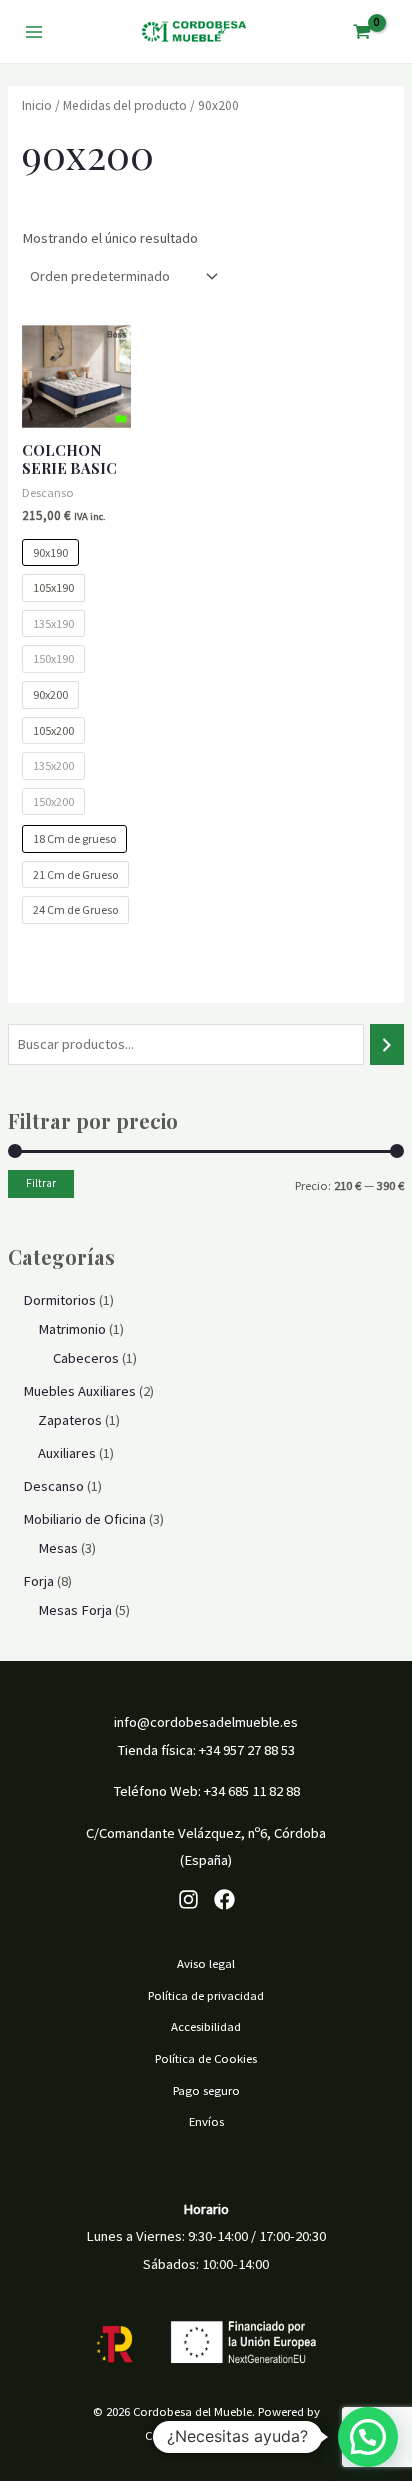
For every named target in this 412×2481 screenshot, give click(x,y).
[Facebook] (224, 1899)
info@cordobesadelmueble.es (206, 1722)
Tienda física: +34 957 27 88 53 (206, 1750)
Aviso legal (206, 1963)
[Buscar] (387, 1044)
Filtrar (41, 1183)
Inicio (37, 105)
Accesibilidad (206, 2026)
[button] (368, 2437)
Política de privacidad (206, 1995)
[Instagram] (188, 1899)
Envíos (206, 2121)
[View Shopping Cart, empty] (362, 31)
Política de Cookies (206, 2058)
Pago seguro (206, 2090)
